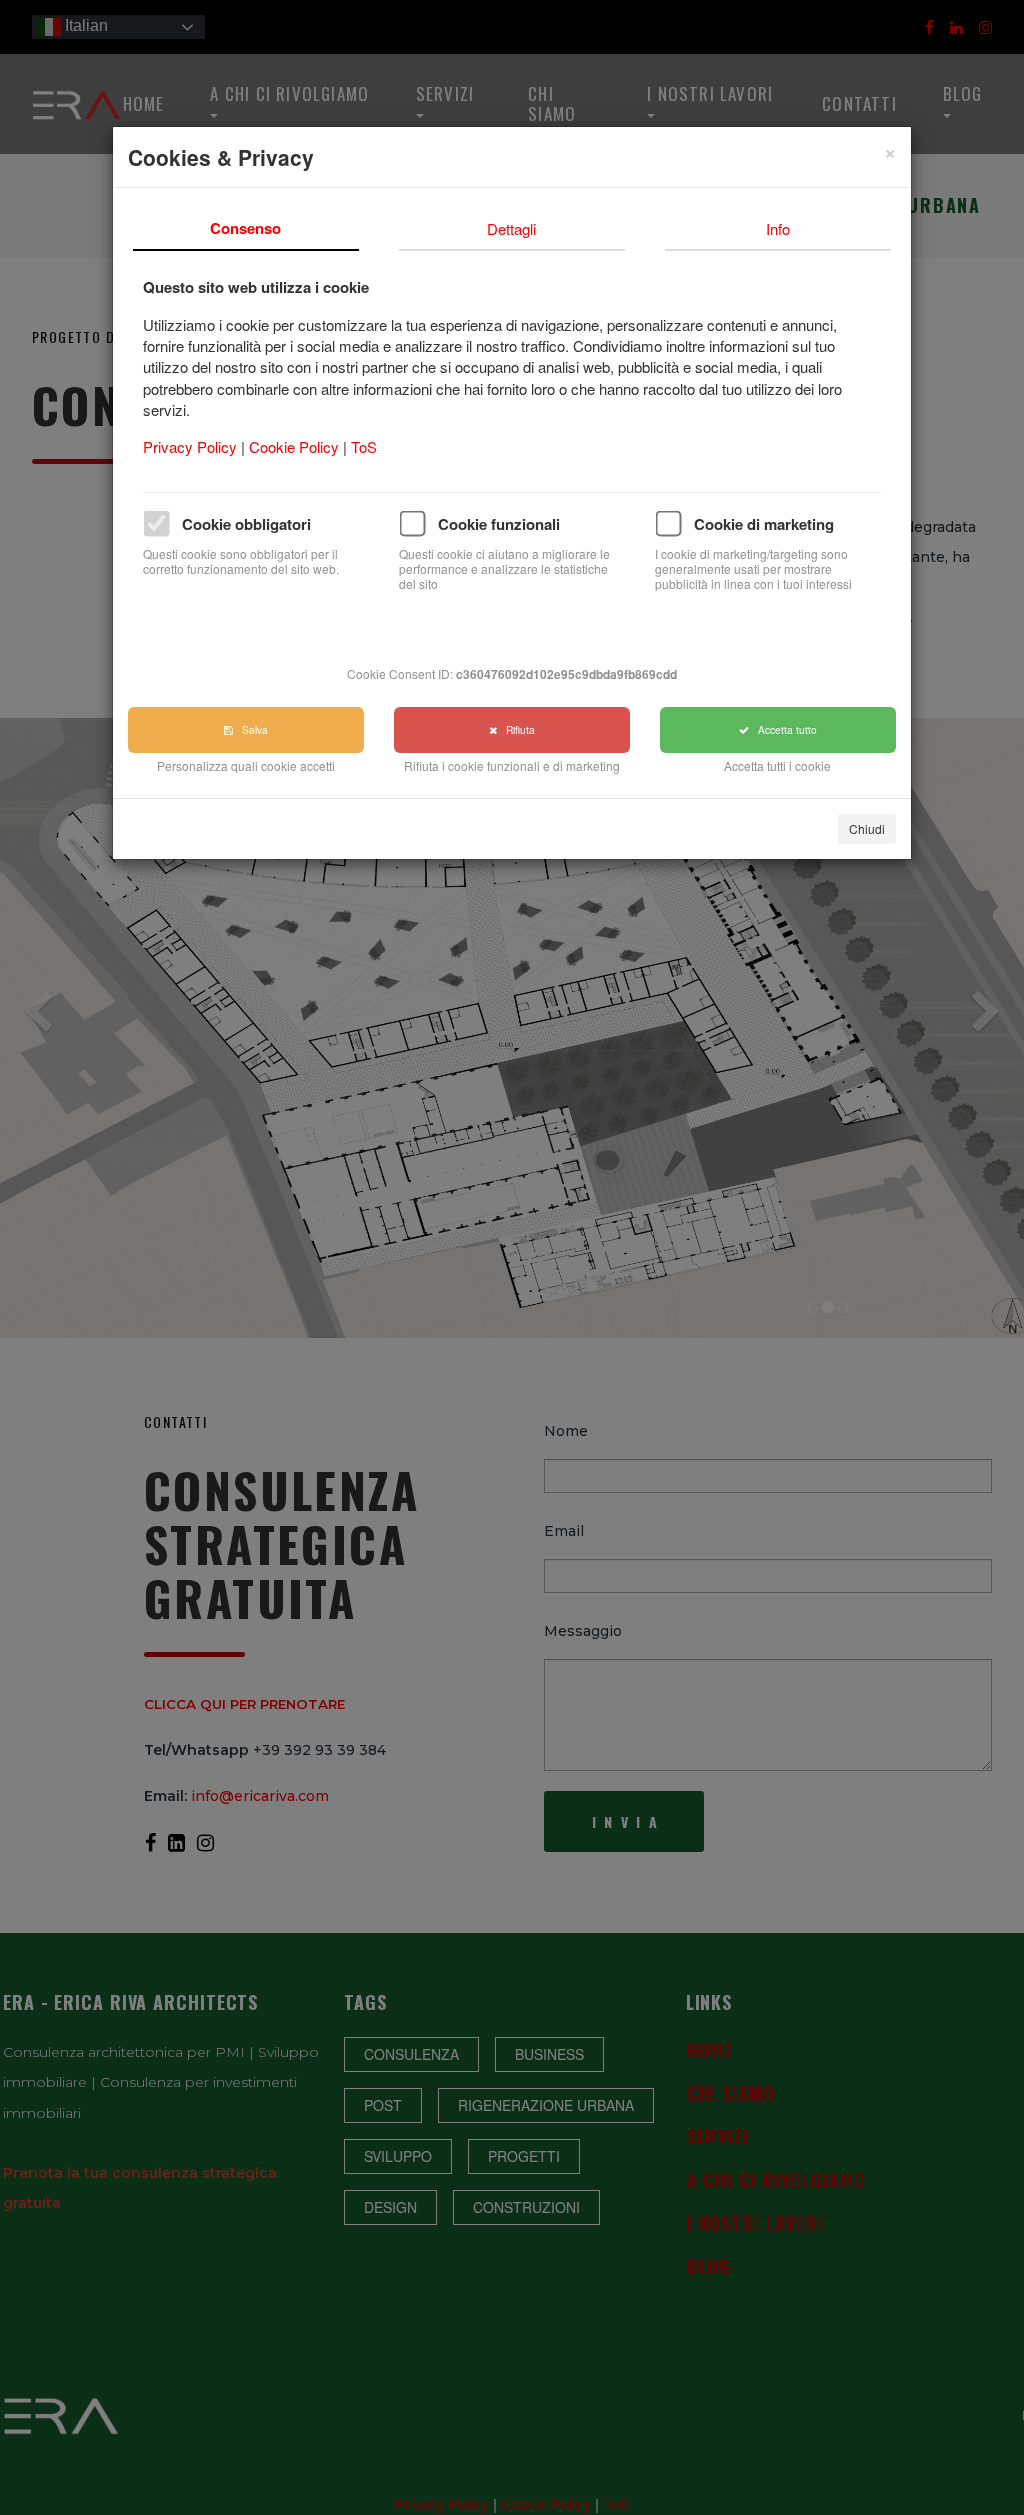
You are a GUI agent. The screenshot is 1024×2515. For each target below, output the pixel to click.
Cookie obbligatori (246, 524)
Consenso (245, 228)
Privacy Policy (192, 446)
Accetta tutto (783, 729)
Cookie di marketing (764, 524)
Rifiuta (516, 729)
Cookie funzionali (499, 524)
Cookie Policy (296, 446)
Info (778, 228)
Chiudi (867, 828)
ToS (364, 446)
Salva (250, 729)
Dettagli (511, 228)
